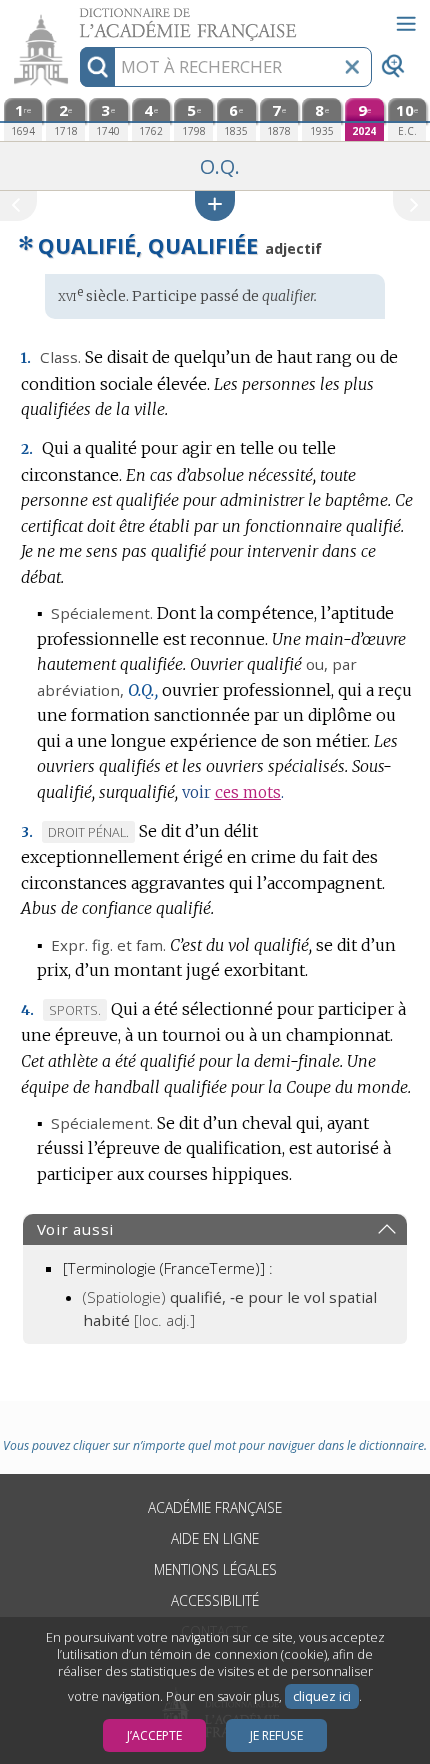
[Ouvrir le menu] (406, 24)
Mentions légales (215, 1569)
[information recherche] (97, 67)
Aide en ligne (215, 1538)
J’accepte (154, 1735)
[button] (215, 205)
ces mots (248, 792)
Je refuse (276, 1735)
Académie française (215, 1507)
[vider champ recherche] (352, 67)
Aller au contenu (77, 17)
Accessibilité (215, 1600)
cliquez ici (322, 1696)
